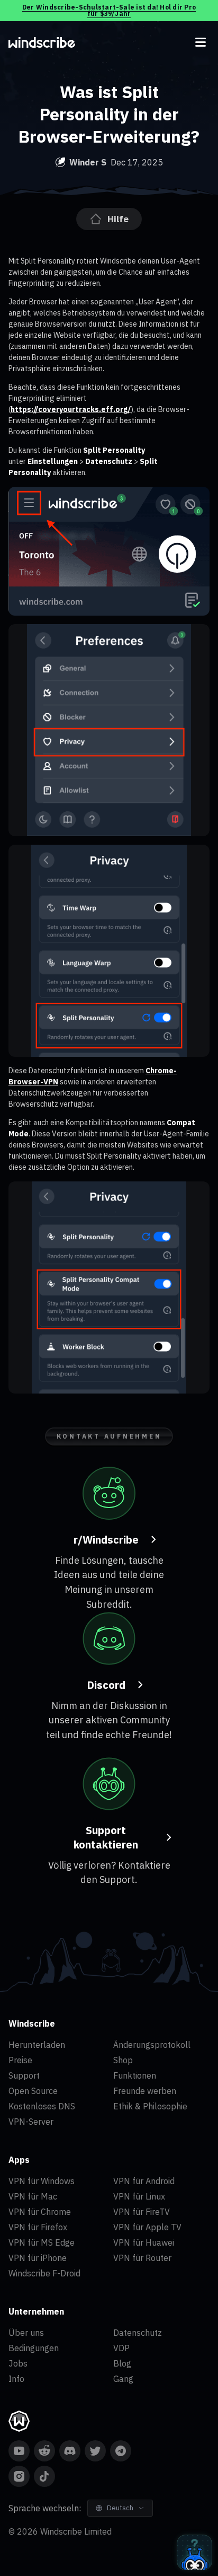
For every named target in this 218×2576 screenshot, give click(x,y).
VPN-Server (31, 2122)
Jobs (18, 2363)
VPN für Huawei (144, 2242)
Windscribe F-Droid (44, 2273)
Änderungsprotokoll (152, 2045)
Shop (123, 2060)
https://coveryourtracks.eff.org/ (71, 409)
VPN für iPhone (38, 2258)
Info (16, 2379)
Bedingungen (34, 2348)
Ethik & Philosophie (150, 2106)
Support (24, 2075)
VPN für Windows (42, 2181)
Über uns (26, 2333)
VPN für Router (142, 2258)
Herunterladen (37, 2045)
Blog (122, 2363)
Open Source (33, 2091)
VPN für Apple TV (147, 2227)
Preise (20, 2060)
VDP (121, 2348)
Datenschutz (138, 2333)
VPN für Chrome (40, 2212)
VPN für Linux (139, 2196)
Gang (123, 2379)
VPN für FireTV (142, 2212)
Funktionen (135, 2075)
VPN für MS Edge (42, 2242)
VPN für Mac (33, 2196)
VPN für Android (144, 2181)
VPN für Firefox (38, 2227)
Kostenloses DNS (42, 2106)
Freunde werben (145, 2091)
